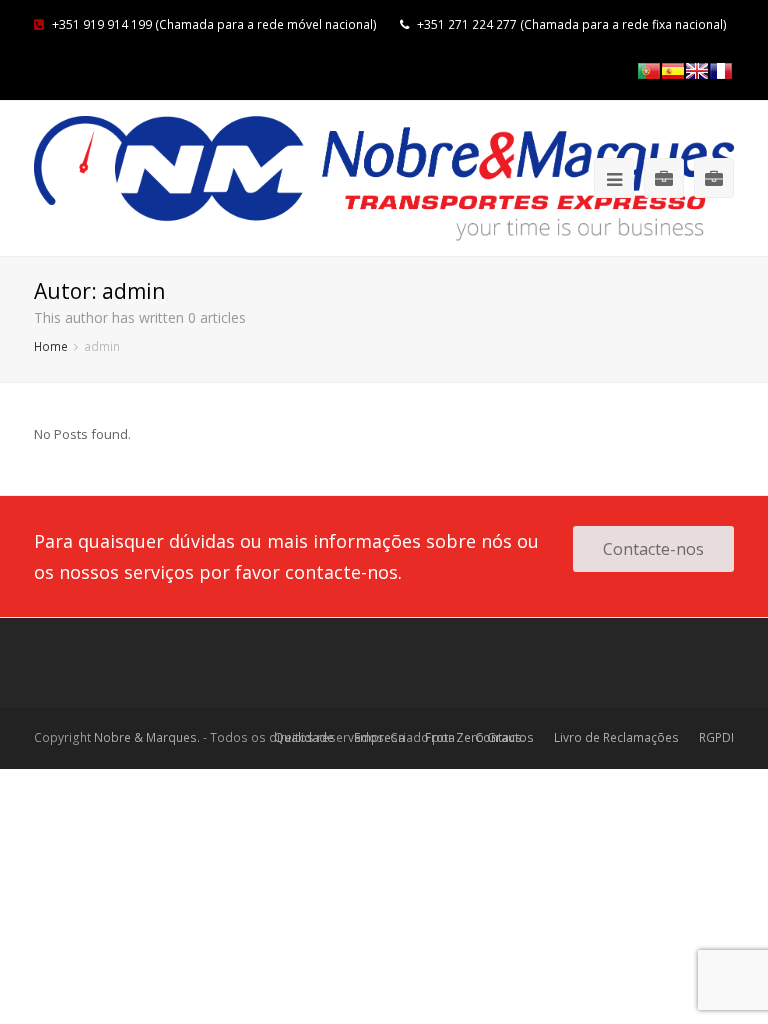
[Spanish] (673, 71)
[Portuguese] (649, 71)
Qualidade (304, 737)
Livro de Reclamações (616, 737)
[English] (697, 71)
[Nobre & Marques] (384, 178)
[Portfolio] (664, 178)
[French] (721, 71)
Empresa (379, 737)
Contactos (504, 737)
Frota (440, 737)
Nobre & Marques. (147, 737)
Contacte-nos (653, 549)
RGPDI (716, 737)
